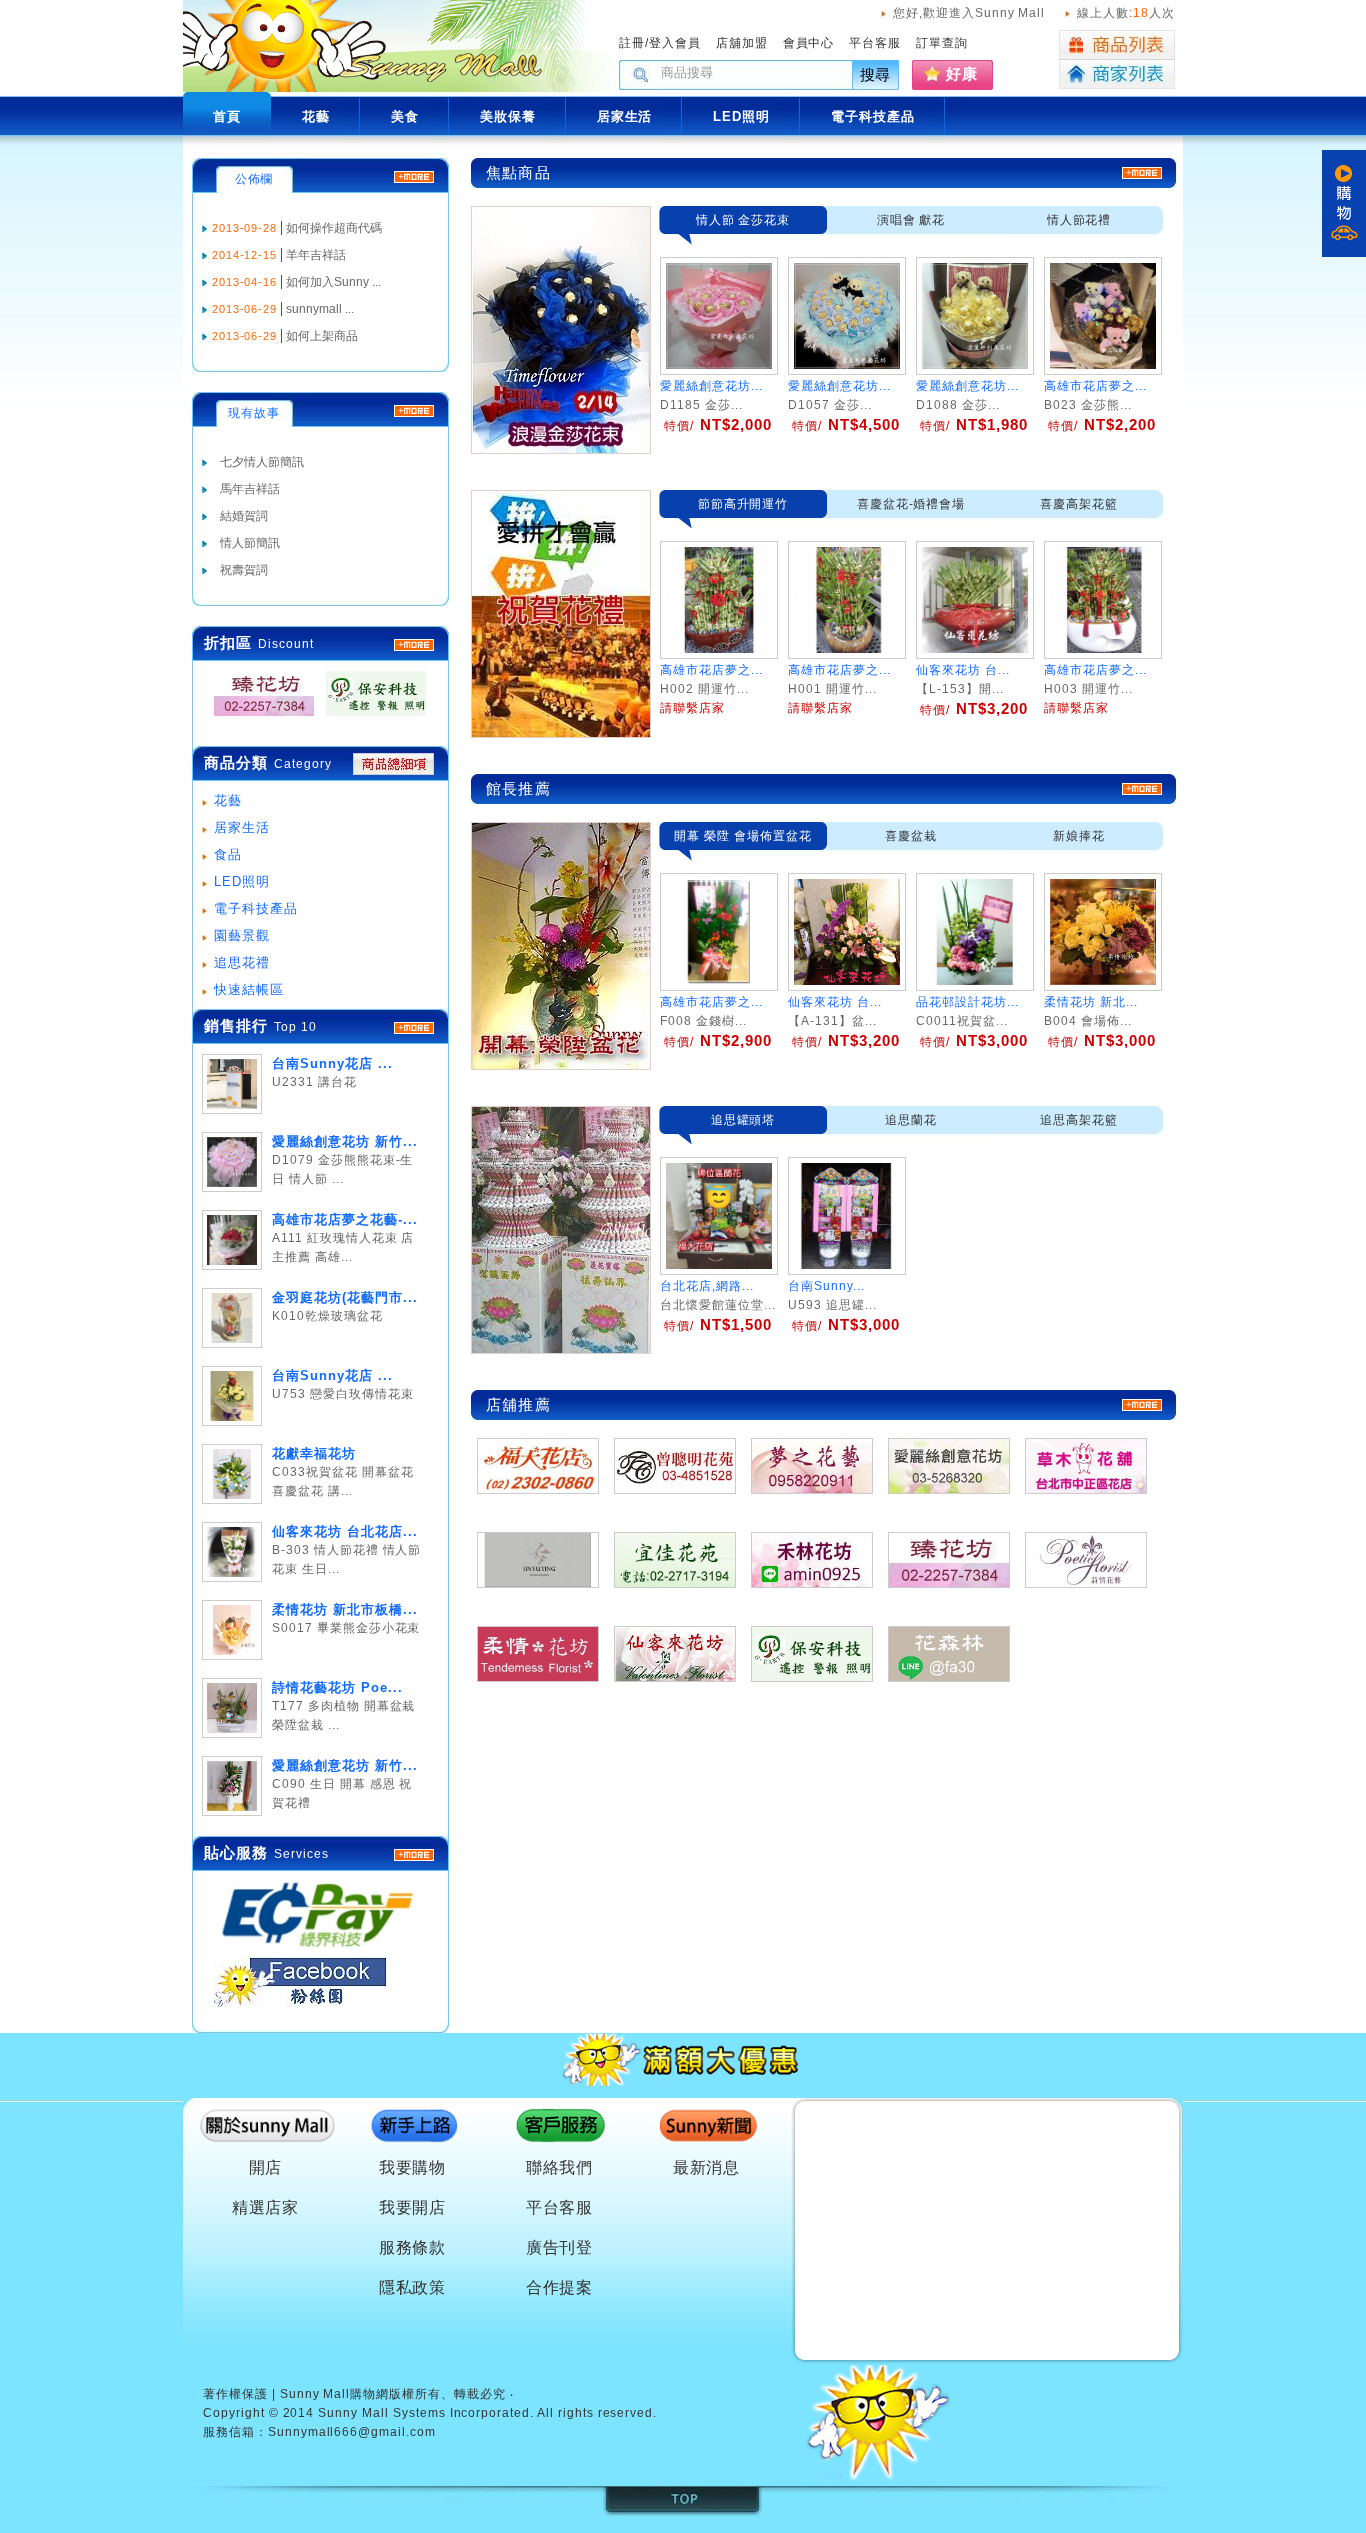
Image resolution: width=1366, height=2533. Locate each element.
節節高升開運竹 (743, 504)
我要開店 (413, 2207)
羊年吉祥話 (316, 255)
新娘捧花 (1079, 836)
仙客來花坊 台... (835, 1002)
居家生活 (242, 827)
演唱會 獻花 (911, 220)
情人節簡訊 (250, 543)
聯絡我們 (560, 2167)
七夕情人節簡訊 (262, 462)
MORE (414, 645)
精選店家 (266, 2207)
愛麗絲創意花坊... (711, 386)
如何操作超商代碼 (334, 228)
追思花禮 (242, 962)
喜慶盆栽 (911, 836)
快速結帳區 (249, 989)
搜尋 (876, 74)
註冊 (632, 43)
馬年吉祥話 (250, 489)
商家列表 (1117, 74)
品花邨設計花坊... (967, 1002)
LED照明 (242, 881)
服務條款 (413, 2247)
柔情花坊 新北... (1091, 1002)
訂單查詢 (942, 43)
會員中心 (809, 43)
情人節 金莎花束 (743, 220)
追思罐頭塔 (743, 1120)
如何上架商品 (322, 336)
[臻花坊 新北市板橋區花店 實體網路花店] (258, 716)
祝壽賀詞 (244, 570)
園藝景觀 (242, 935)
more (414, 1028)
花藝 (228, 800)
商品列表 (1117, 45)
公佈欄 (254, 179)
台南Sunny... (826, 1286)
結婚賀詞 (244, 516)
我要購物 (413, 2167)
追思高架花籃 (1079, 1120)
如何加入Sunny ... (333, 282)
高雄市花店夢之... (1095, 386)
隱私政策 (413, 2287)
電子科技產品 (256, 908)
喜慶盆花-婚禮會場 (911, 504)
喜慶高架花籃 (1079, 504)
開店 (266, 2167)
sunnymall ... (320, 309)
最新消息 (707, 2167)
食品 (228, 854)
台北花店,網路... (707, 1286)
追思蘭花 (911, 1120)
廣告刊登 (560, 2247)
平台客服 (875, 43)
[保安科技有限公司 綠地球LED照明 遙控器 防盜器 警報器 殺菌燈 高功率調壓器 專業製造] (370, 716)
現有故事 (254, 413)
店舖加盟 (742, 43)
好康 (962, 73)
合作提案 (560, 2287)
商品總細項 (393, 764)
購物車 (1344, 203)
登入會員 (675, 43)
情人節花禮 (1079, 220)
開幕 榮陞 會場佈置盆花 (743, 836)
